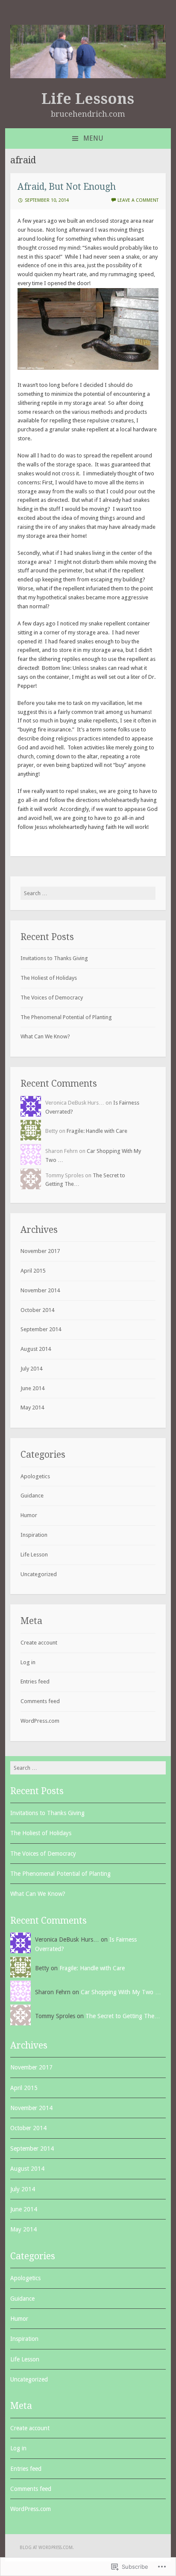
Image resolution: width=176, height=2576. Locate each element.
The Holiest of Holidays (49, 978)
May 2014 (32, 1407)
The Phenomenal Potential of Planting (66, 1017)
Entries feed (35, 1681)
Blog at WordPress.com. (47, 2548)
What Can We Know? (45, 1036)
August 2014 (36, 1349)
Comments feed (40, 1701)
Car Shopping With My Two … (121, 1992)
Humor (29, 1515)
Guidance (32, 1496)
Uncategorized (39, 1574)
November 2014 (40, 1290)
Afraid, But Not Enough (67, 187)
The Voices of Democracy (52, 998)
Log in (28, 1662)
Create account (39, 1643)
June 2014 (32, 1388)
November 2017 (40, 1251)
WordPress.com (40, 1721)
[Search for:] (88, 893)
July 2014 (31, 1369)
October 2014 (37, 1310)
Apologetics (35, 1476)
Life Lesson (34, 1555)
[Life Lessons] (88, 76)
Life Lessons (88, 99)
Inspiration (34, 1535)
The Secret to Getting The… (123, 2016)
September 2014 (41, 1329)
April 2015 (33, 1271)
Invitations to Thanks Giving (54, 958)
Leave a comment (138, 200)
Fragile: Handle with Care (97, 1131)
